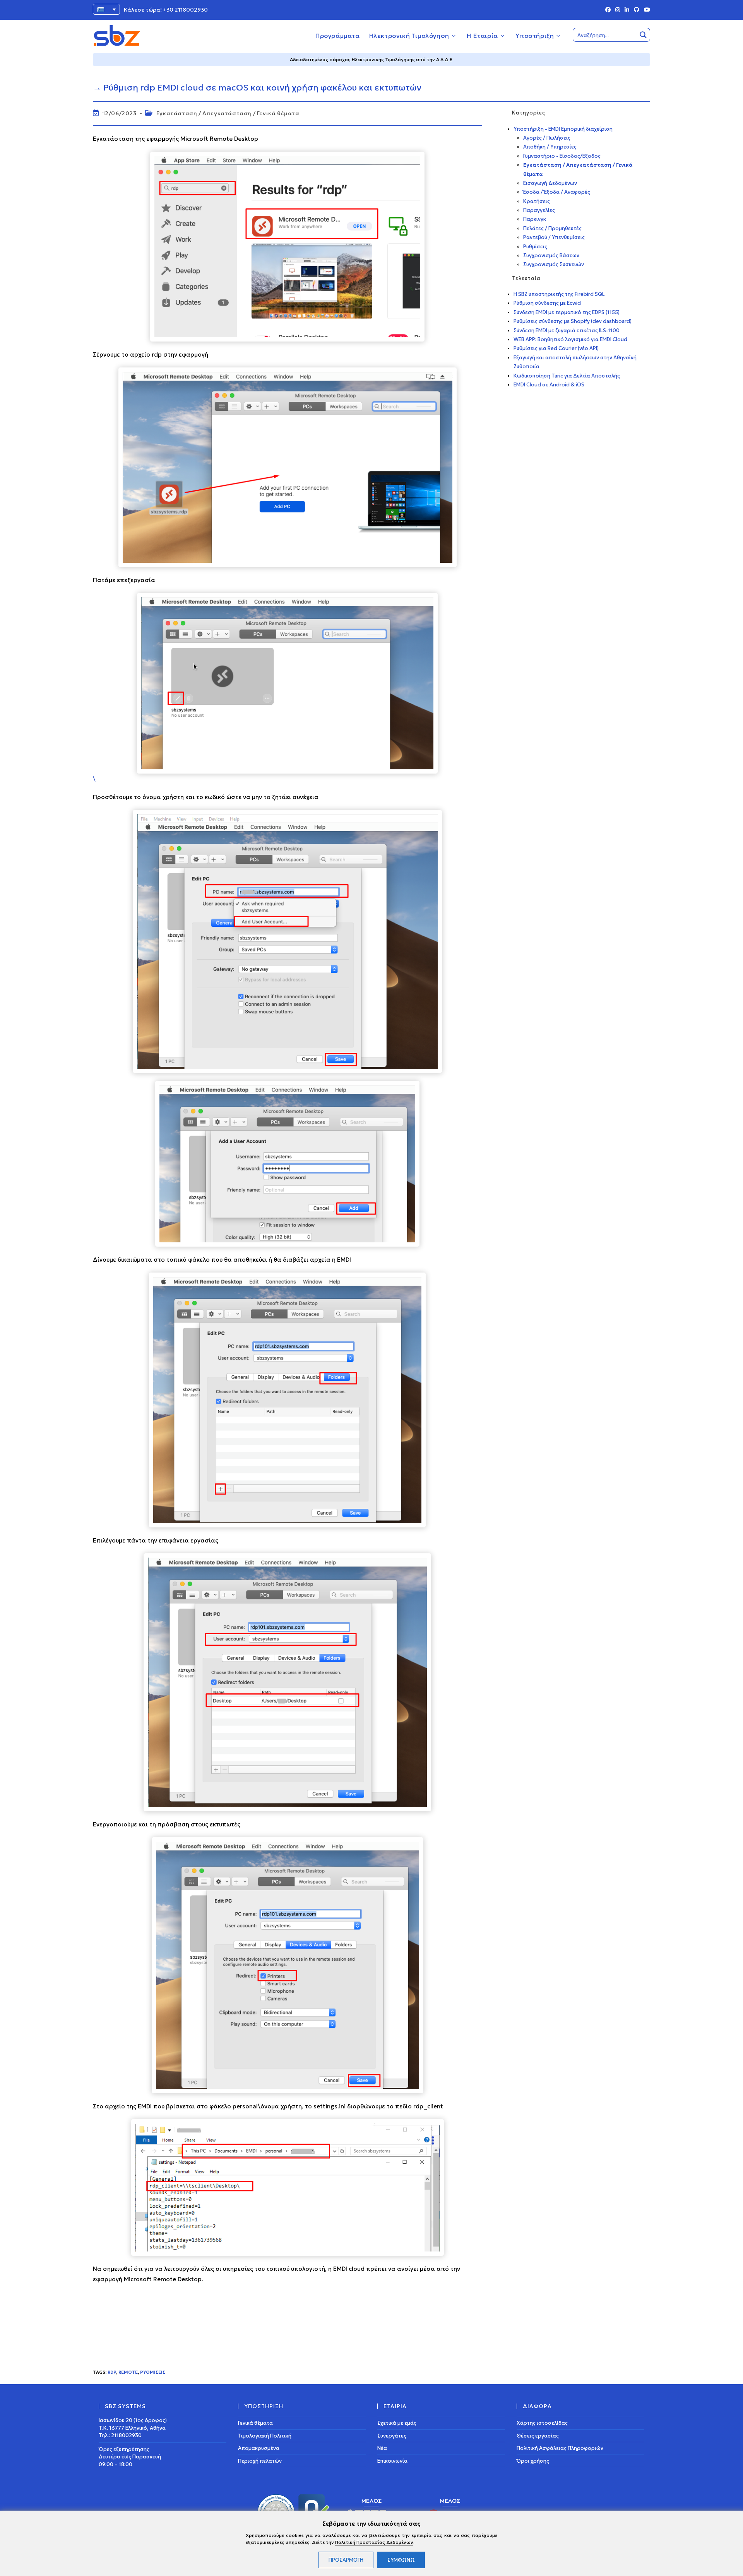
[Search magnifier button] (643, 35)
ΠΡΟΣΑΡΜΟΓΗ (346, 2560)
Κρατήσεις (537, 201)
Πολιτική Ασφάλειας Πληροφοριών (560, 2448)
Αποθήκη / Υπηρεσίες (550, 147)
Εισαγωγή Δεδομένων (550, 183)
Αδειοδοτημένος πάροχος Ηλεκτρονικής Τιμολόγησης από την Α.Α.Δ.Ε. (372, 59)
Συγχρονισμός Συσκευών (554, 264)
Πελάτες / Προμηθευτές (552, 228)
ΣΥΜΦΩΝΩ (401, 2560)
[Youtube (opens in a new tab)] (646, 10)
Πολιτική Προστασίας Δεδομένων (374, 2542)
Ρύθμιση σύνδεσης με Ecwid (547, 303)
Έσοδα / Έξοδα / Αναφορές (557, 192)
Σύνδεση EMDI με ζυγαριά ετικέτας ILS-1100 (567, 331)
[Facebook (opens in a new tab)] (608, 10)
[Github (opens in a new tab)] (637, 10)
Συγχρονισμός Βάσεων (551, 255)
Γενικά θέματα (255, 2423)
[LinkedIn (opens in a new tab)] (627, 10)
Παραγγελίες (539, 210)
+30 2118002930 (185, 10)
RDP (112, 2372)
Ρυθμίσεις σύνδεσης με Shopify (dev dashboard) (573, 321)
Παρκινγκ (535, 219)
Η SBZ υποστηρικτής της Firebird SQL (559, 294)
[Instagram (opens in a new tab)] (618, 10)
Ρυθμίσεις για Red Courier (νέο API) (556, 348)
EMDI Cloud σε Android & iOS (549, 385)
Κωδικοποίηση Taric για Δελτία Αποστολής (567, 376)
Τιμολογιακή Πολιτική (265, 2435)
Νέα (382, 2448)
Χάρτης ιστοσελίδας (542, 2423)
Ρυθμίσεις (153, 2372)
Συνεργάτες (392, 2435)
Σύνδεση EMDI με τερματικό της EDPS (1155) (567, 312)
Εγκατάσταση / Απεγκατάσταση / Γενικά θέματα (228, 113)
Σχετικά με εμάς (397, 2423)
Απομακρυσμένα (259, 2448)
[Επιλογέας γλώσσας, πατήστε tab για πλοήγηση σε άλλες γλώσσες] (106, 9)
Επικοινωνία (392, 2461)
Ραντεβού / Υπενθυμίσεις (554, 237)
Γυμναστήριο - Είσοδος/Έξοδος (562, 156)
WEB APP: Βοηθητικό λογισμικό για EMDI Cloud (570, 339)
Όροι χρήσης (533, 2461)
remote (128, 2372)
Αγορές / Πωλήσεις (547, 138)
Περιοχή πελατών (260, 2461)
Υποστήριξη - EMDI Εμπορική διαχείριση (563, 129)
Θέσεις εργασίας (538, 2435)
